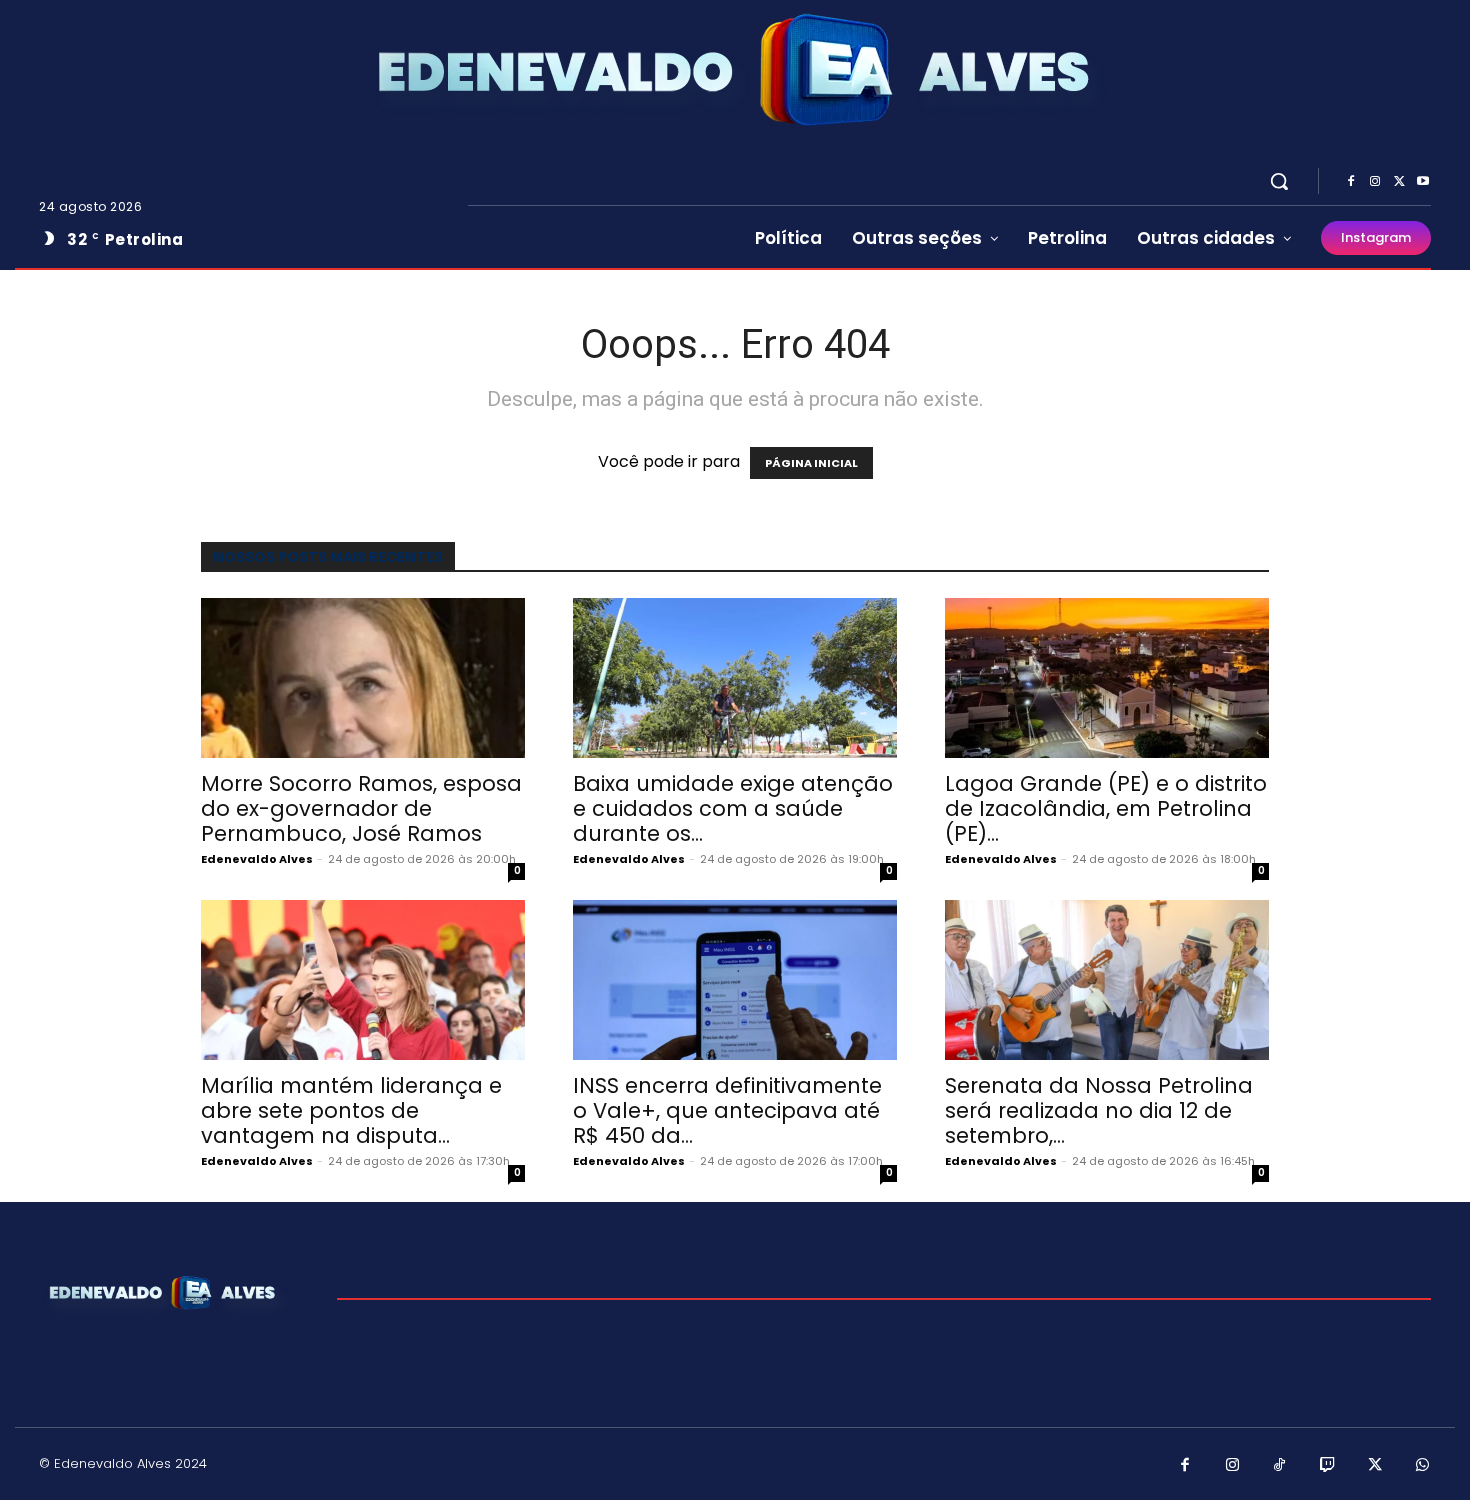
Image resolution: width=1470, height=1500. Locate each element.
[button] (1279, 181)
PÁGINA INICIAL (811, 463)
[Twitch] (1328, 1466)
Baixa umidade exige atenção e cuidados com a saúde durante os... (733, 808)
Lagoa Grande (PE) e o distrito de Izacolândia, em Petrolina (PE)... (1106, 808)
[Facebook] (1351, 182)
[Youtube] (1423, 182)
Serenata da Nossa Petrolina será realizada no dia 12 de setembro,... (1099, 1110)
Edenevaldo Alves (257, 859)
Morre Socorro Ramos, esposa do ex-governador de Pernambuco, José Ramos (361, 808)
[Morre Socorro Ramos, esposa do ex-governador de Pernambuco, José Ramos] (363, 678)
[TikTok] (1280, 1466)
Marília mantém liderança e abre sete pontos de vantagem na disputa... (351, 1110)
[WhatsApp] (1423, 1466)
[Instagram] (1375, 182)
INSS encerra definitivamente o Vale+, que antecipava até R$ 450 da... (727, 1110)
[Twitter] (1399, 182)
